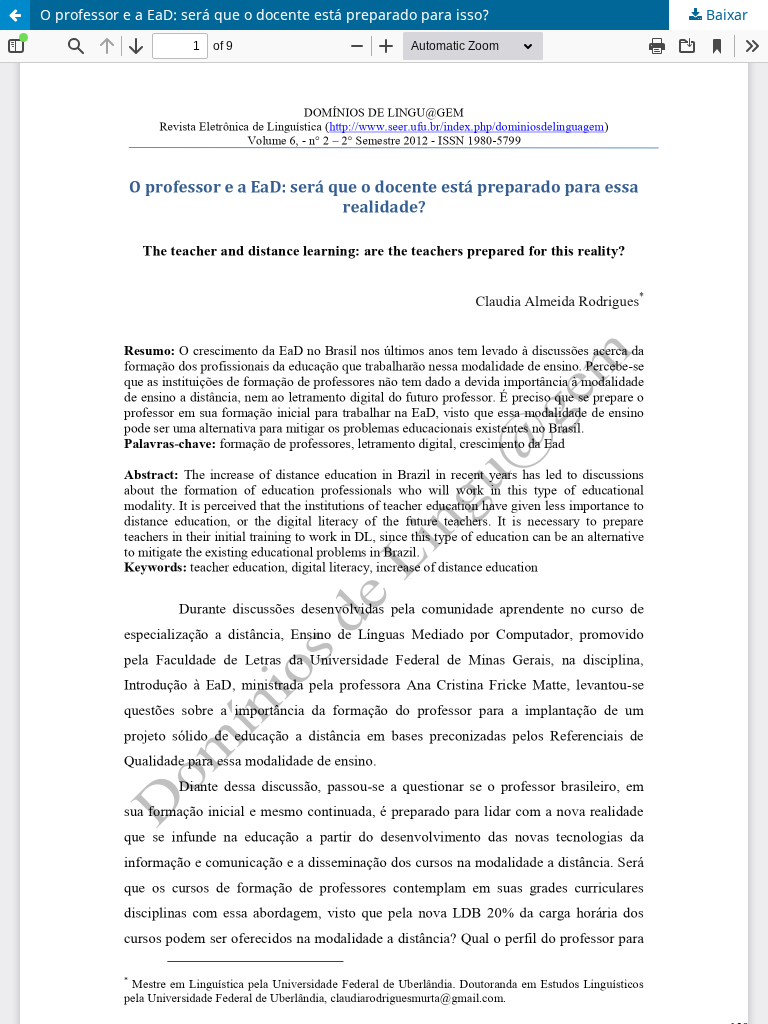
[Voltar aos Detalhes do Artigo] (15, 15)
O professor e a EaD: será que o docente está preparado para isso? (264, 14)
